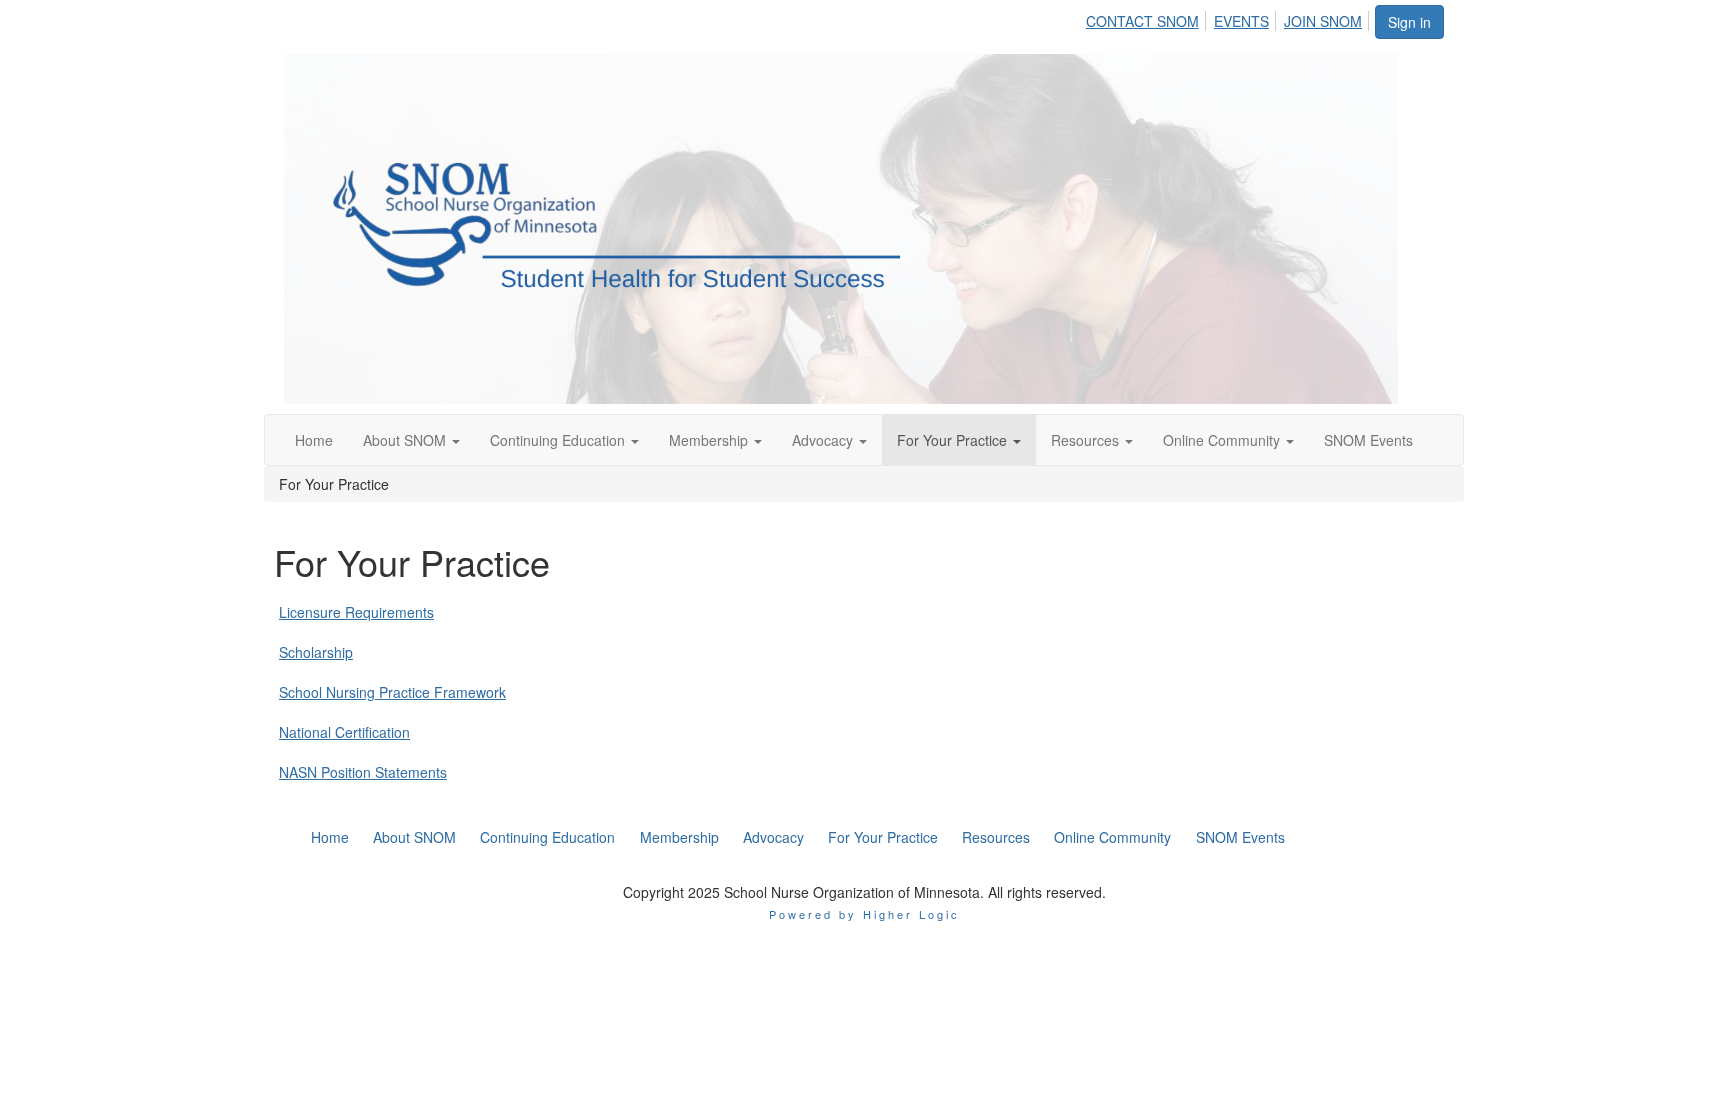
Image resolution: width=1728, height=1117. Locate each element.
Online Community (1223, 440)
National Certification (344, 732)
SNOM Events (1368, 440)
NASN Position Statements (363, 772)
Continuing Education (559, 440)
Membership (710, 440)
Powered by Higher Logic (864, 914)
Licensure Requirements (356, 612)
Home (314, 440)
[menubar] (1229, 18)
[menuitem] (1148, 18)
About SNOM (406, 440)
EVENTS (1241, 21)
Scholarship (316, 652)
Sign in (1409, 22)
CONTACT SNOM (1142, 21)
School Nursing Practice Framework (392, 692)
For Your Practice (954, 440)
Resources (1087, 440)
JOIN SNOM (1323, 21)
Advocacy (824, 440)
